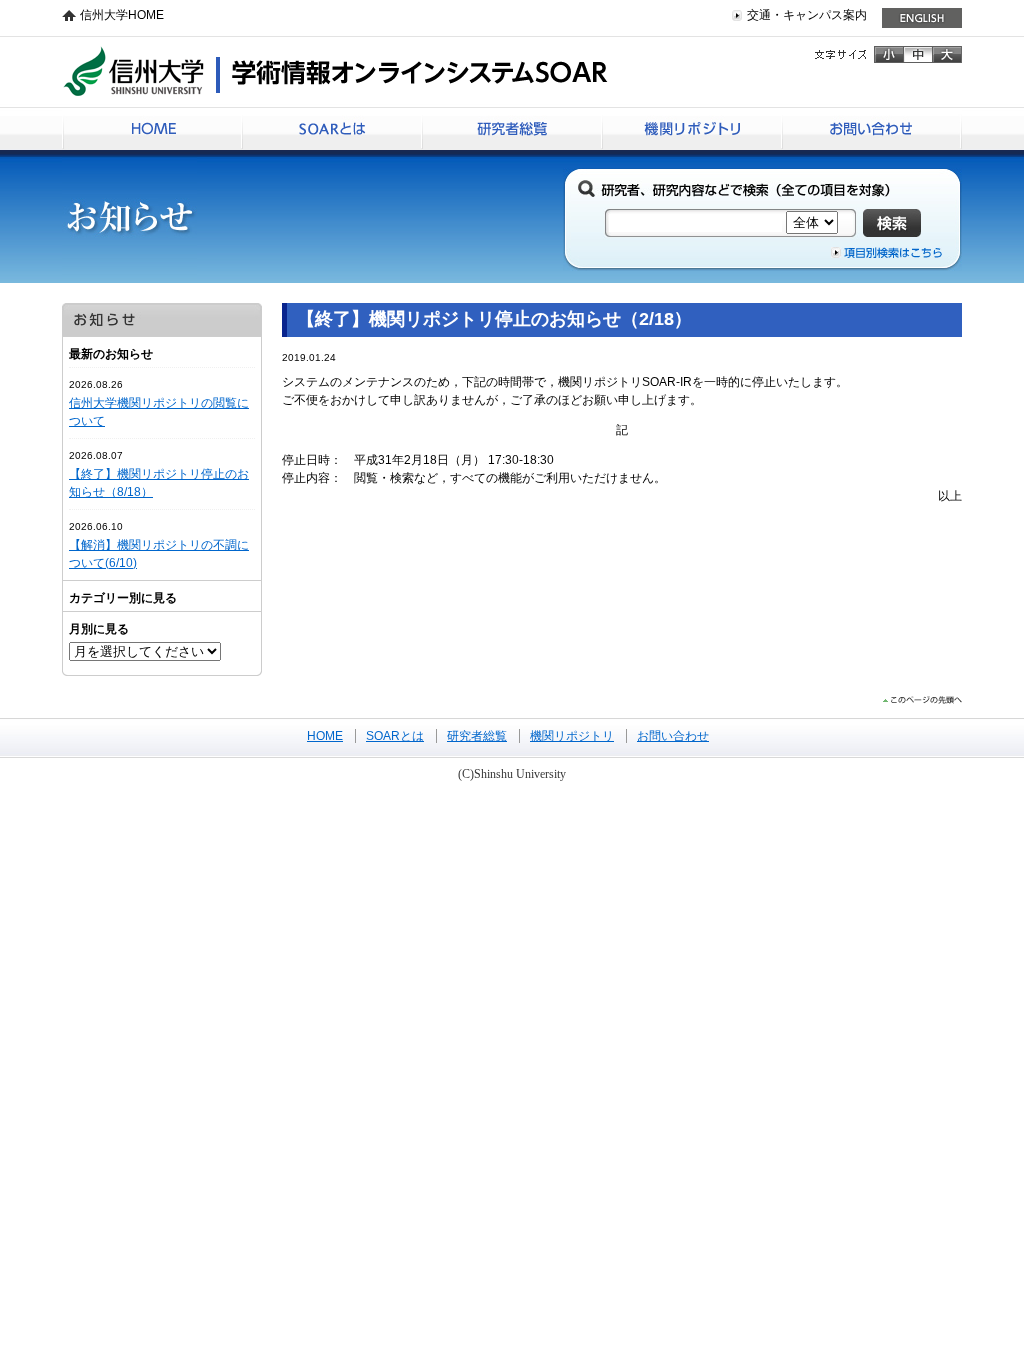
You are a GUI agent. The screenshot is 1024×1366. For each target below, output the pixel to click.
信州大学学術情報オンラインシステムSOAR (335, 71)
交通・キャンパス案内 (807, 15)
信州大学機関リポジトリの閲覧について (159, 412)
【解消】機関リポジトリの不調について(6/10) (159, 554)
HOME (152, 128)
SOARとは (332, 128)
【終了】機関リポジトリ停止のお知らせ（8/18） (159, 483)
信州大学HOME (122, 15)
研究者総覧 (512, 128)
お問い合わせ (872, 128)
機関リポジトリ (692, 128)
